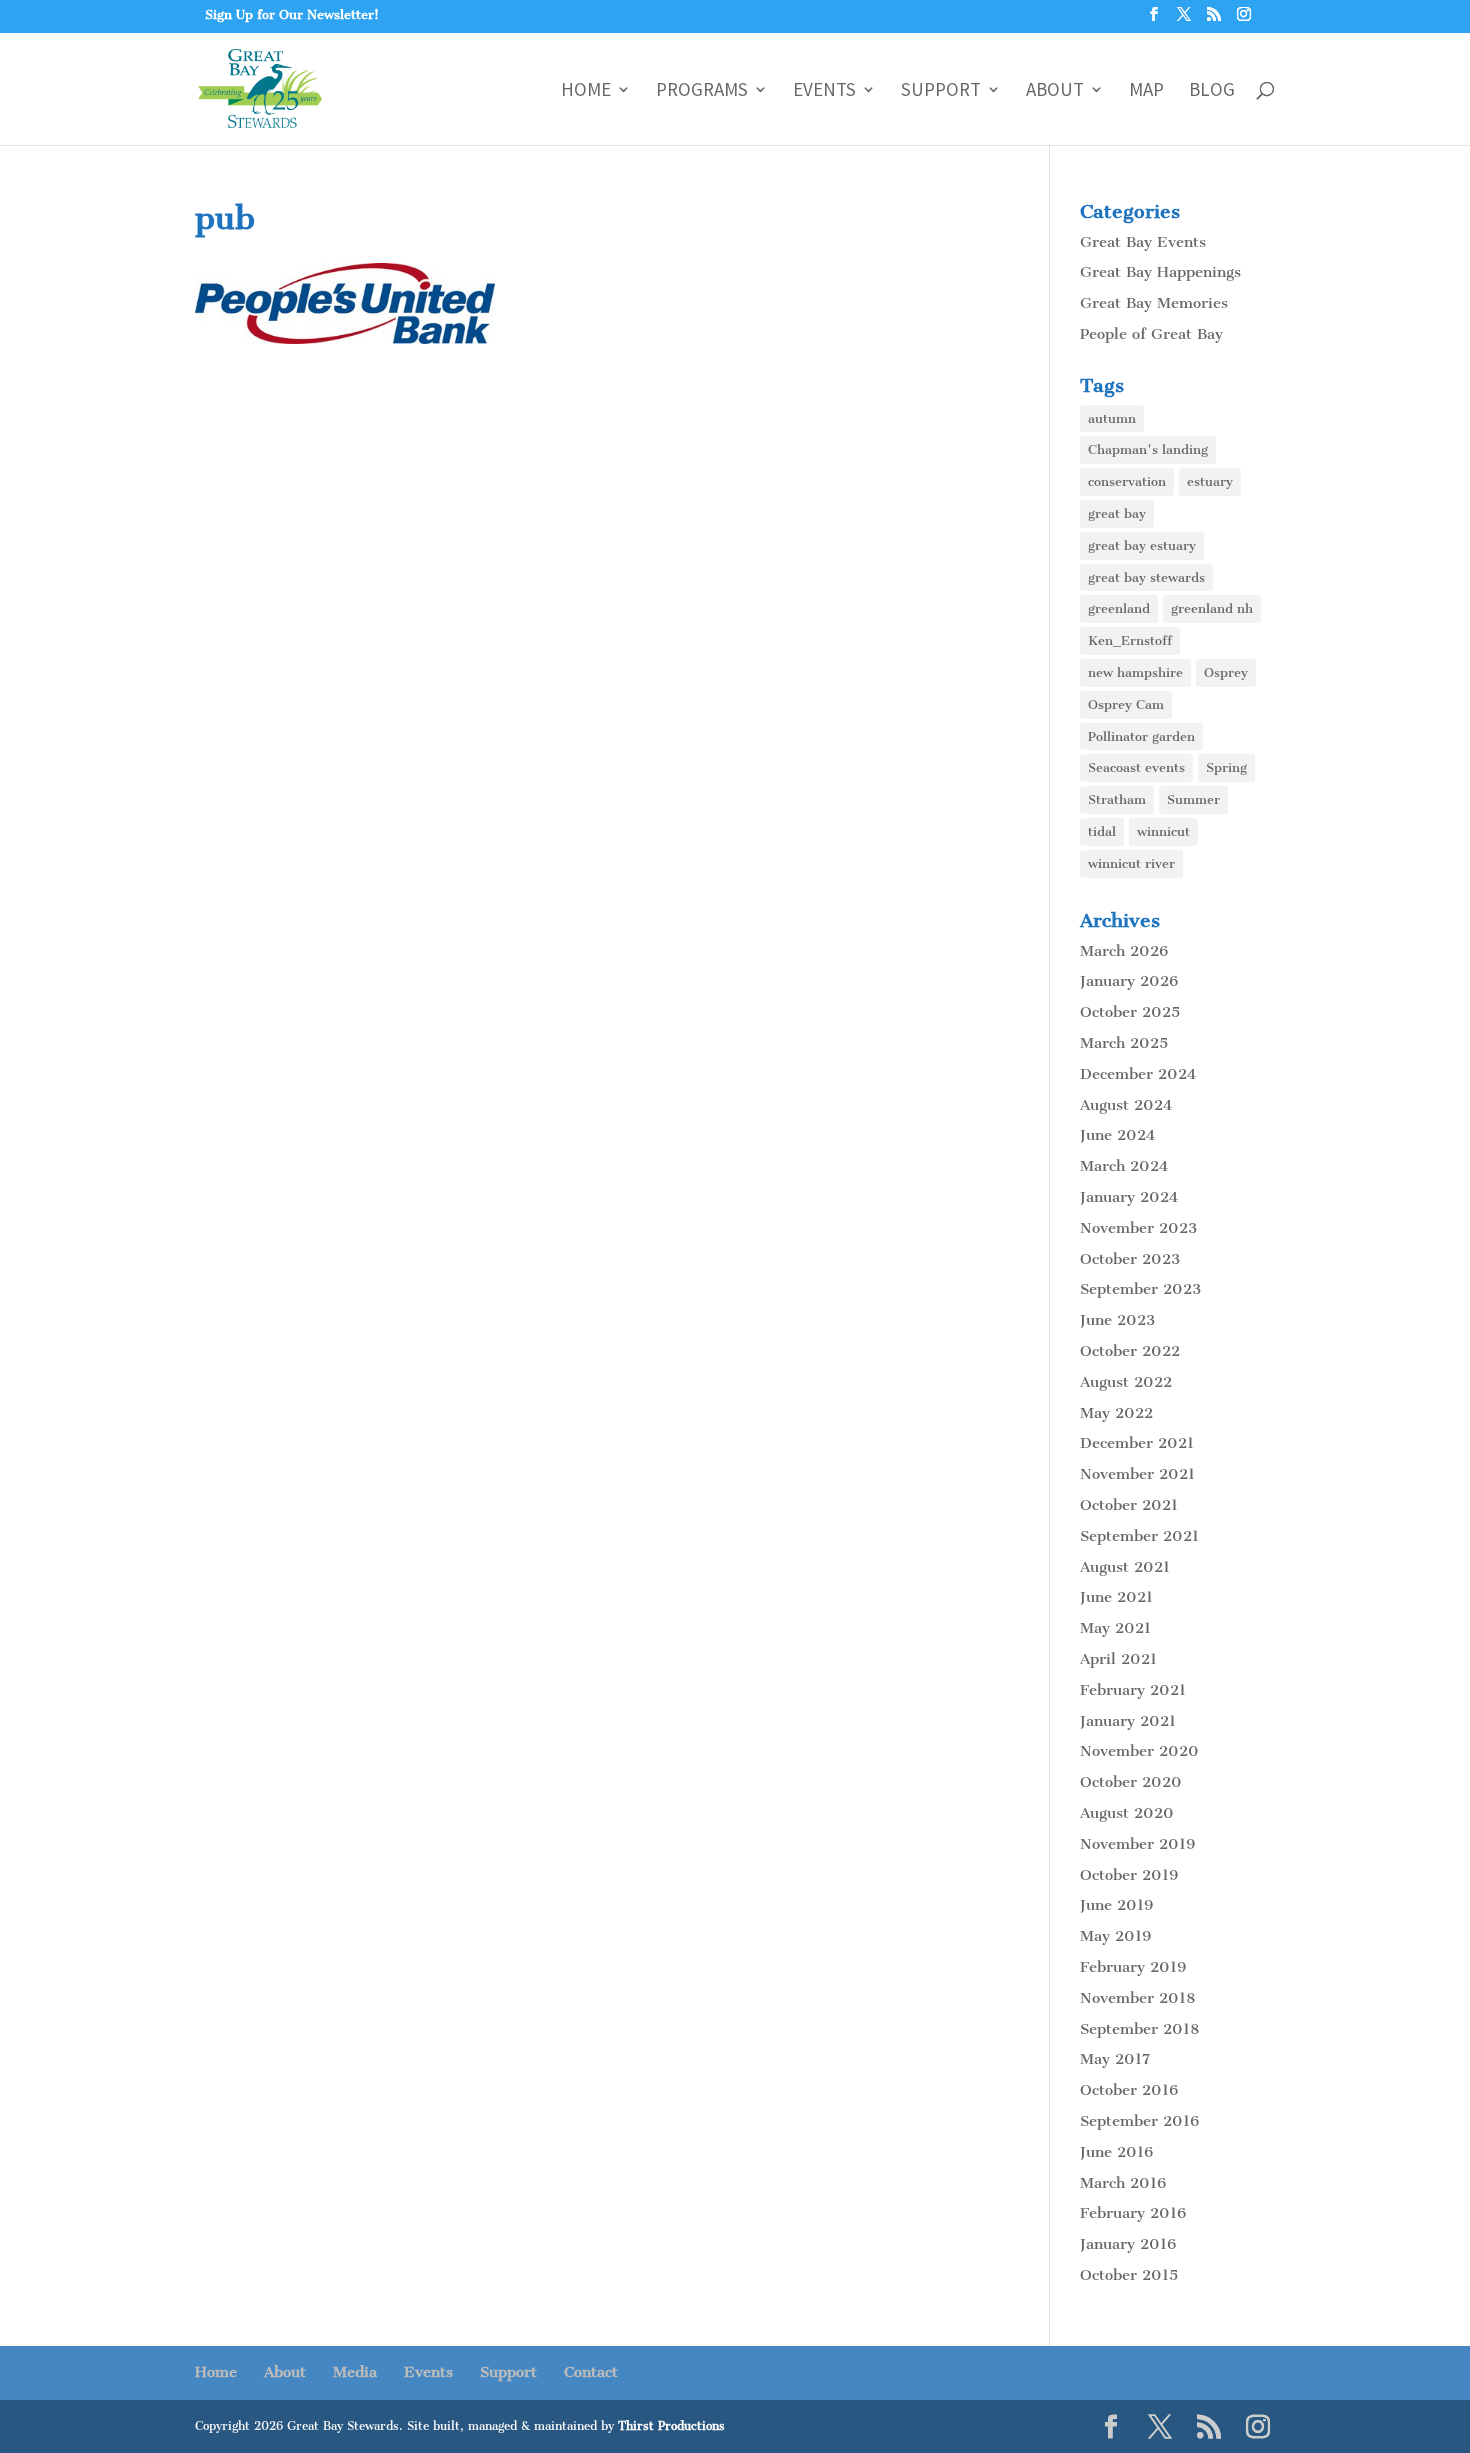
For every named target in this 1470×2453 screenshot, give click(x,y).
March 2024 (1124, 1166)
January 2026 (1129, 981)
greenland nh (1212, 608)
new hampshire (1135, 672)
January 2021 (1128, 1721)
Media (355, 2372)
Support (941, 91)
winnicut (1163, 831)
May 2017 (1115, 2059)
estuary (1210, 481)
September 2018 (1139, 2029)
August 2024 (1126, 1105)
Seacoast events (1136, 767)
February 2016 (1133, 2213)
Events (824, 91)
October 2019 (1129, 1875)
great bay (1117, 513)
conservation (1127, 481)
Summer (1193, 799)
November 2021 (1137, 1474)
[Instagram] (1244, 20)
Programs (702, 91)
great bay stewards (1146, 577)
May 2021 (1115, 1628)
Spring (1226, 767)
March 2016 (1123, 2183)
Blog (1212, 91)
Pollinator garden (1141, 736)
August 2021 (1125, 1567)
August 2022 (1126, 1382)
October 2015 (1129, 2275)
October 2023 (1130, 1259)
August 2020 (1127, 1813)
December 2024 (1138, 1074)
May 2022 (1116, 1413)
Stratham (1117, 799)
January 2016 (1128, 2244)
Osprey (1226, 672)
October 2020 (1131, 1782)
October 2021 (1129, 1505)
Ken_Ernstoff (1130, 640)
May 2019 (1115, 1936)
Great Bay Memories (1154, 303)
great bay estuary (1142, 545)
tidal (1102, 831)
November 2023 (1138, 1228)
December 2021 (1137, 1443)
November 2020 (1139, 1751)
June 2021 (1116, 1597)
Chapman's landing (1148, 449)
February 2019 (1133, 1967)
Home (586, 91)
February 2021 (1133, 1690)
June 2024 (1117, 1135)
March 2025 (1124, 1043)
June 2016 (1116, 2152)
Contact (591, 2372)
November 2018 (1137, 1998)
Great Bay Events (1143, 242)
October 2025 (1130, 1012)
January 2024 (1129, 1197)
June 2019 (1116, 1905)
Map (1146, 91)
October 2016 (1129, 2090)
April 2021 (1118, 1659)
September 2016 (1139, 2121)
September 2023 (1140, 1289)
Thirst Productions (671, 2426)
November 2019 (1137, 1844)
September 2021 (1139, 1536)
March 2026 (1124, 951)
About (1055, 91)
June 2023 (1117, 1320)
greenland (1119, 608)
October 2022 (1130, 1351)
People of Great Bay (1151, 334)
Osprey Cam (1126, 704)
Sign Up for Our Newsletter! (292, 14)
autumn (1112, 418)
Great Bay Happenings (1160, 272)
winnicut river (1131, 863)
